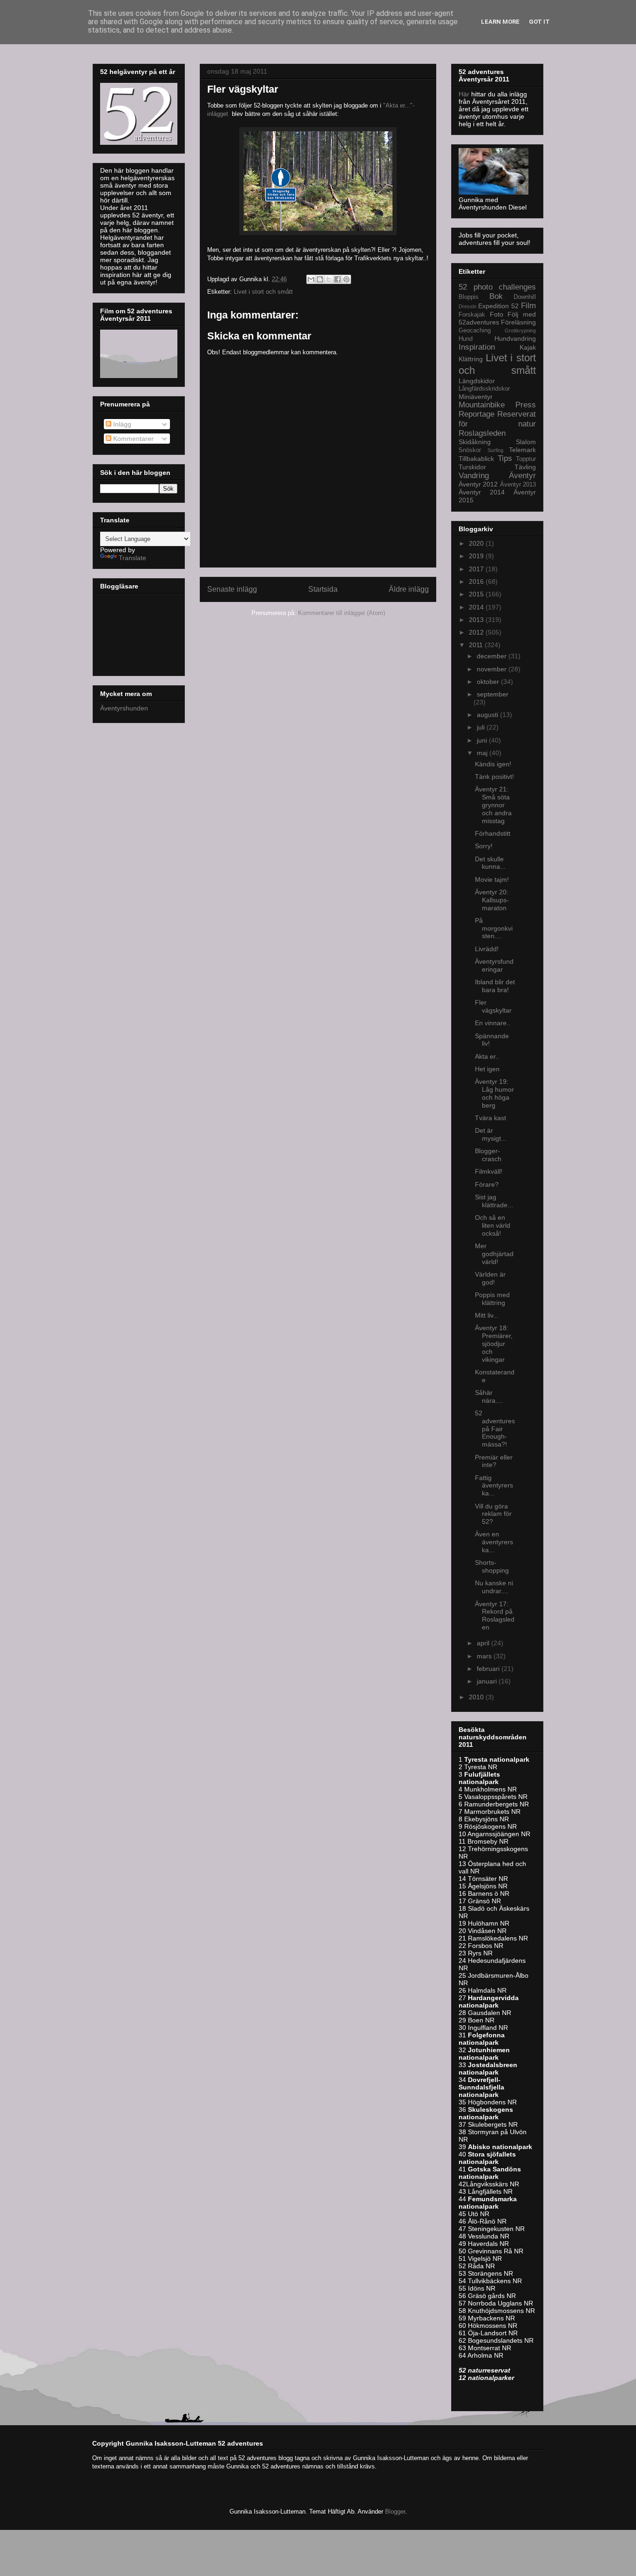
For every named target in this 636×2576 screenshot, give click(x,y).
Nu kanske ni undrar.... (494, 1587)
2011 (477, 645)
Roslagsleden (482, 433)
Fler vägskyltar (493, 1006)
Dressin (467, 306)
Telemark (522, 450)
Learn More (500, 22)
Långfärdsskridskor (484, 389)
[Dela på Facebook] (338, 279)
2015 (477, 594)
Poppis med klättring (492, 1299)
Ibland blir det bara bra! (495, 986)
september (493, 694)
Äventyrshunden (124, 708)
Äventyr (522, 476)
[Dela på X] (329, 279)
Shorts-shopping (492, 1566)
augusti (488, 715)
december (493, 656)
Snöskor (470, 450)
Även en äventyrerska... (494, 1542)
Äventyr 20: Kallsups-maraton (492, 900)
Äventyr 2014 (482, 492)
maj (483, 753)
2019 (477, 556)
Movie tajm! (492, 879)
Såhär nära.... (489, 1396)
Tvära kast (491, 1118)
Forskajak (472, 315)
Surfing (495, 450)
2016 (477, 581)
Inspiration (477, 347)
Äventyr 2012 (478, 484)
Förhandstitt (493, 833)
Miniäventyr (476, 397)
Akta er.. (487, 1056)
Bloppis (469, 297)
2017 (477, 569)
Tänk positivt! (494, 777)
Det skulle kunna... (490, 863)
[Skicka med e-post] (311, 279)
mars (485, 1656)
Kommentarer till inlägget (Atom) (342, 613)
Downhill (525, 297)
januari (488, 1681)
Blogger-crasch (488, 1155)
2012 (477, 632)
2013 (477, 620)
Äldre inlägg (409, 589)
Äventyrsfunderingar (494, 965)
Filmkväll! (489, 1171)
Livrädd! (487, 949)
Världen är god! (490, 1278)
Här (465, 94)
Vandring (474, 476)
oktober (489, 682)
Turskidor (472, 467)
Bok (496, 296)
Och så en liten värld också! (493, 1225)
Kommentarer (132, 439)
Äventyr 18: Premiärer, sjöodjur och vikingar (494, 1343)
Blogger (395, 2512)
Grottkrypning (520, 331)
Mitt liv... (487, 1315)
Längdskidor (477, 381)
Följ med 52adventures (497, 318)
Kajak (528, 347)
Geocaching (475, 331)
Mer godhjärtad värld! (494, 1254)
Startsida (323, 589)
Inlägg (121, 424)
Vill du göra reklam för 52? (493, 1514)
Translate (132, 558)
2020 (477, 543)
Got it (539, 22)
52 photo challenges (497, 287)
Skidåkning (475, 442)
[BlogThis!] (320, 279)
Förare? (487, 1184)
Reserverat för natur (497, 419)
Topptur (526, 459)
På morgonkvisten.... (494, 928)
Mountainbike (482, 405)
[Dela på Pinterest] (346, 279)
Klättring (471, 359)
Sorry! (484, 846)
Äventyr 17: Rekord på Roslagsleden (495, 1616)
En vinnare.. (493, 1023)
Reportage (477, 414)
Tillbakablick (476, 459)
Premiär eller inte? (494, 1461)
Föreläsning (518, 322)
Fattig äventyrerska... (494, 1486)
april (484, 1643)
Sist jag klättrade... (494, 1201)
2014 (477, 607)
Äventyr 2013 (518, 485)
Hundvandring (515, 338)
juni (483, 740)
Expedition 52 (498, 306)
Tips (505, 458)
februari (489, 1669)
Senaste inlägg (232, 589)
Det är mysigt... (491, 1134)
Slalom (526, 442)
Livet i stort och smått (263, 292)
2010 (477, 1697)
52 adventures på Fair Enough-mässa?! (495, 1429)
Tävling (525, 467)
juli (482, 727)
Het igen (487, 1069)
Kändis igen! (493, 764)
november (493, 669)
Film (528, 306)
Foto (497, 314)
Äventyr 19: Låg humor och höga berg (494, 1093)
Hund (466, 339)
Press (526, 405)
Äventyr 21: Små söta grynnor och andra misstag (493, 805)
